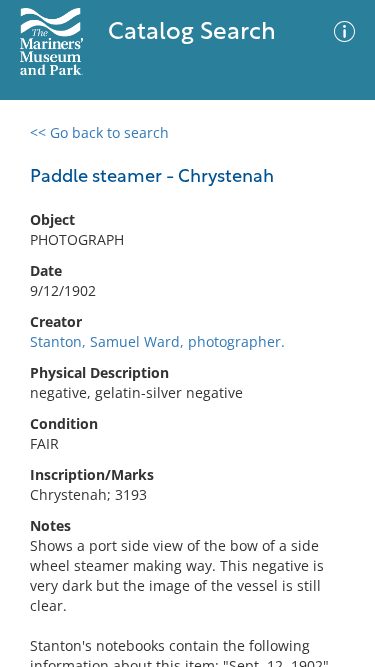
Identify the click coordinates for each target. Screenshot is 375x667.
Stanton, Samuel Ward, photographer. (157, 341)
